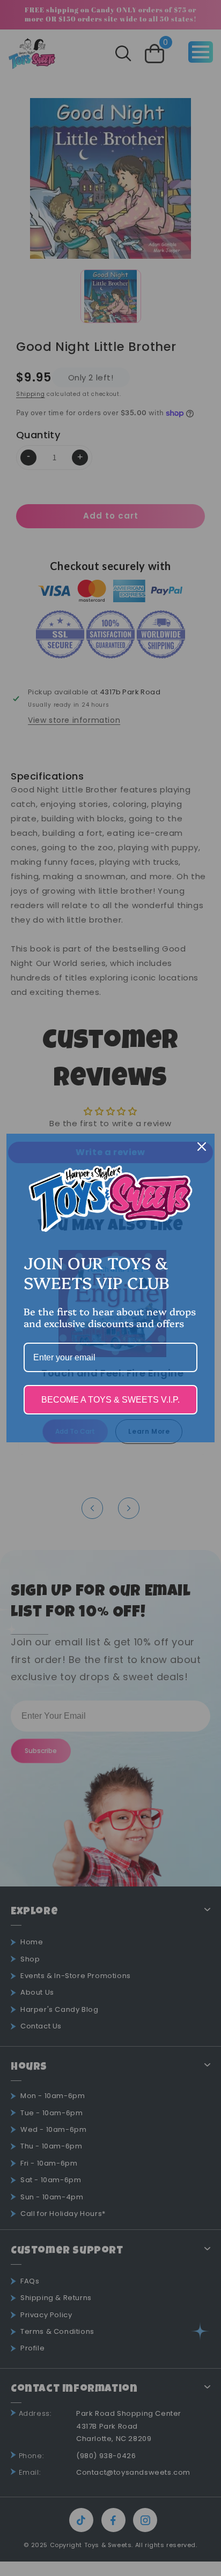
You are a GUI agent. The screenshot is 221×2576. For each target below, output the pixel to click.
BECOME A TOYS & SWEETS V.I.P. (110, 1400)
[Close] (202, 1147)
